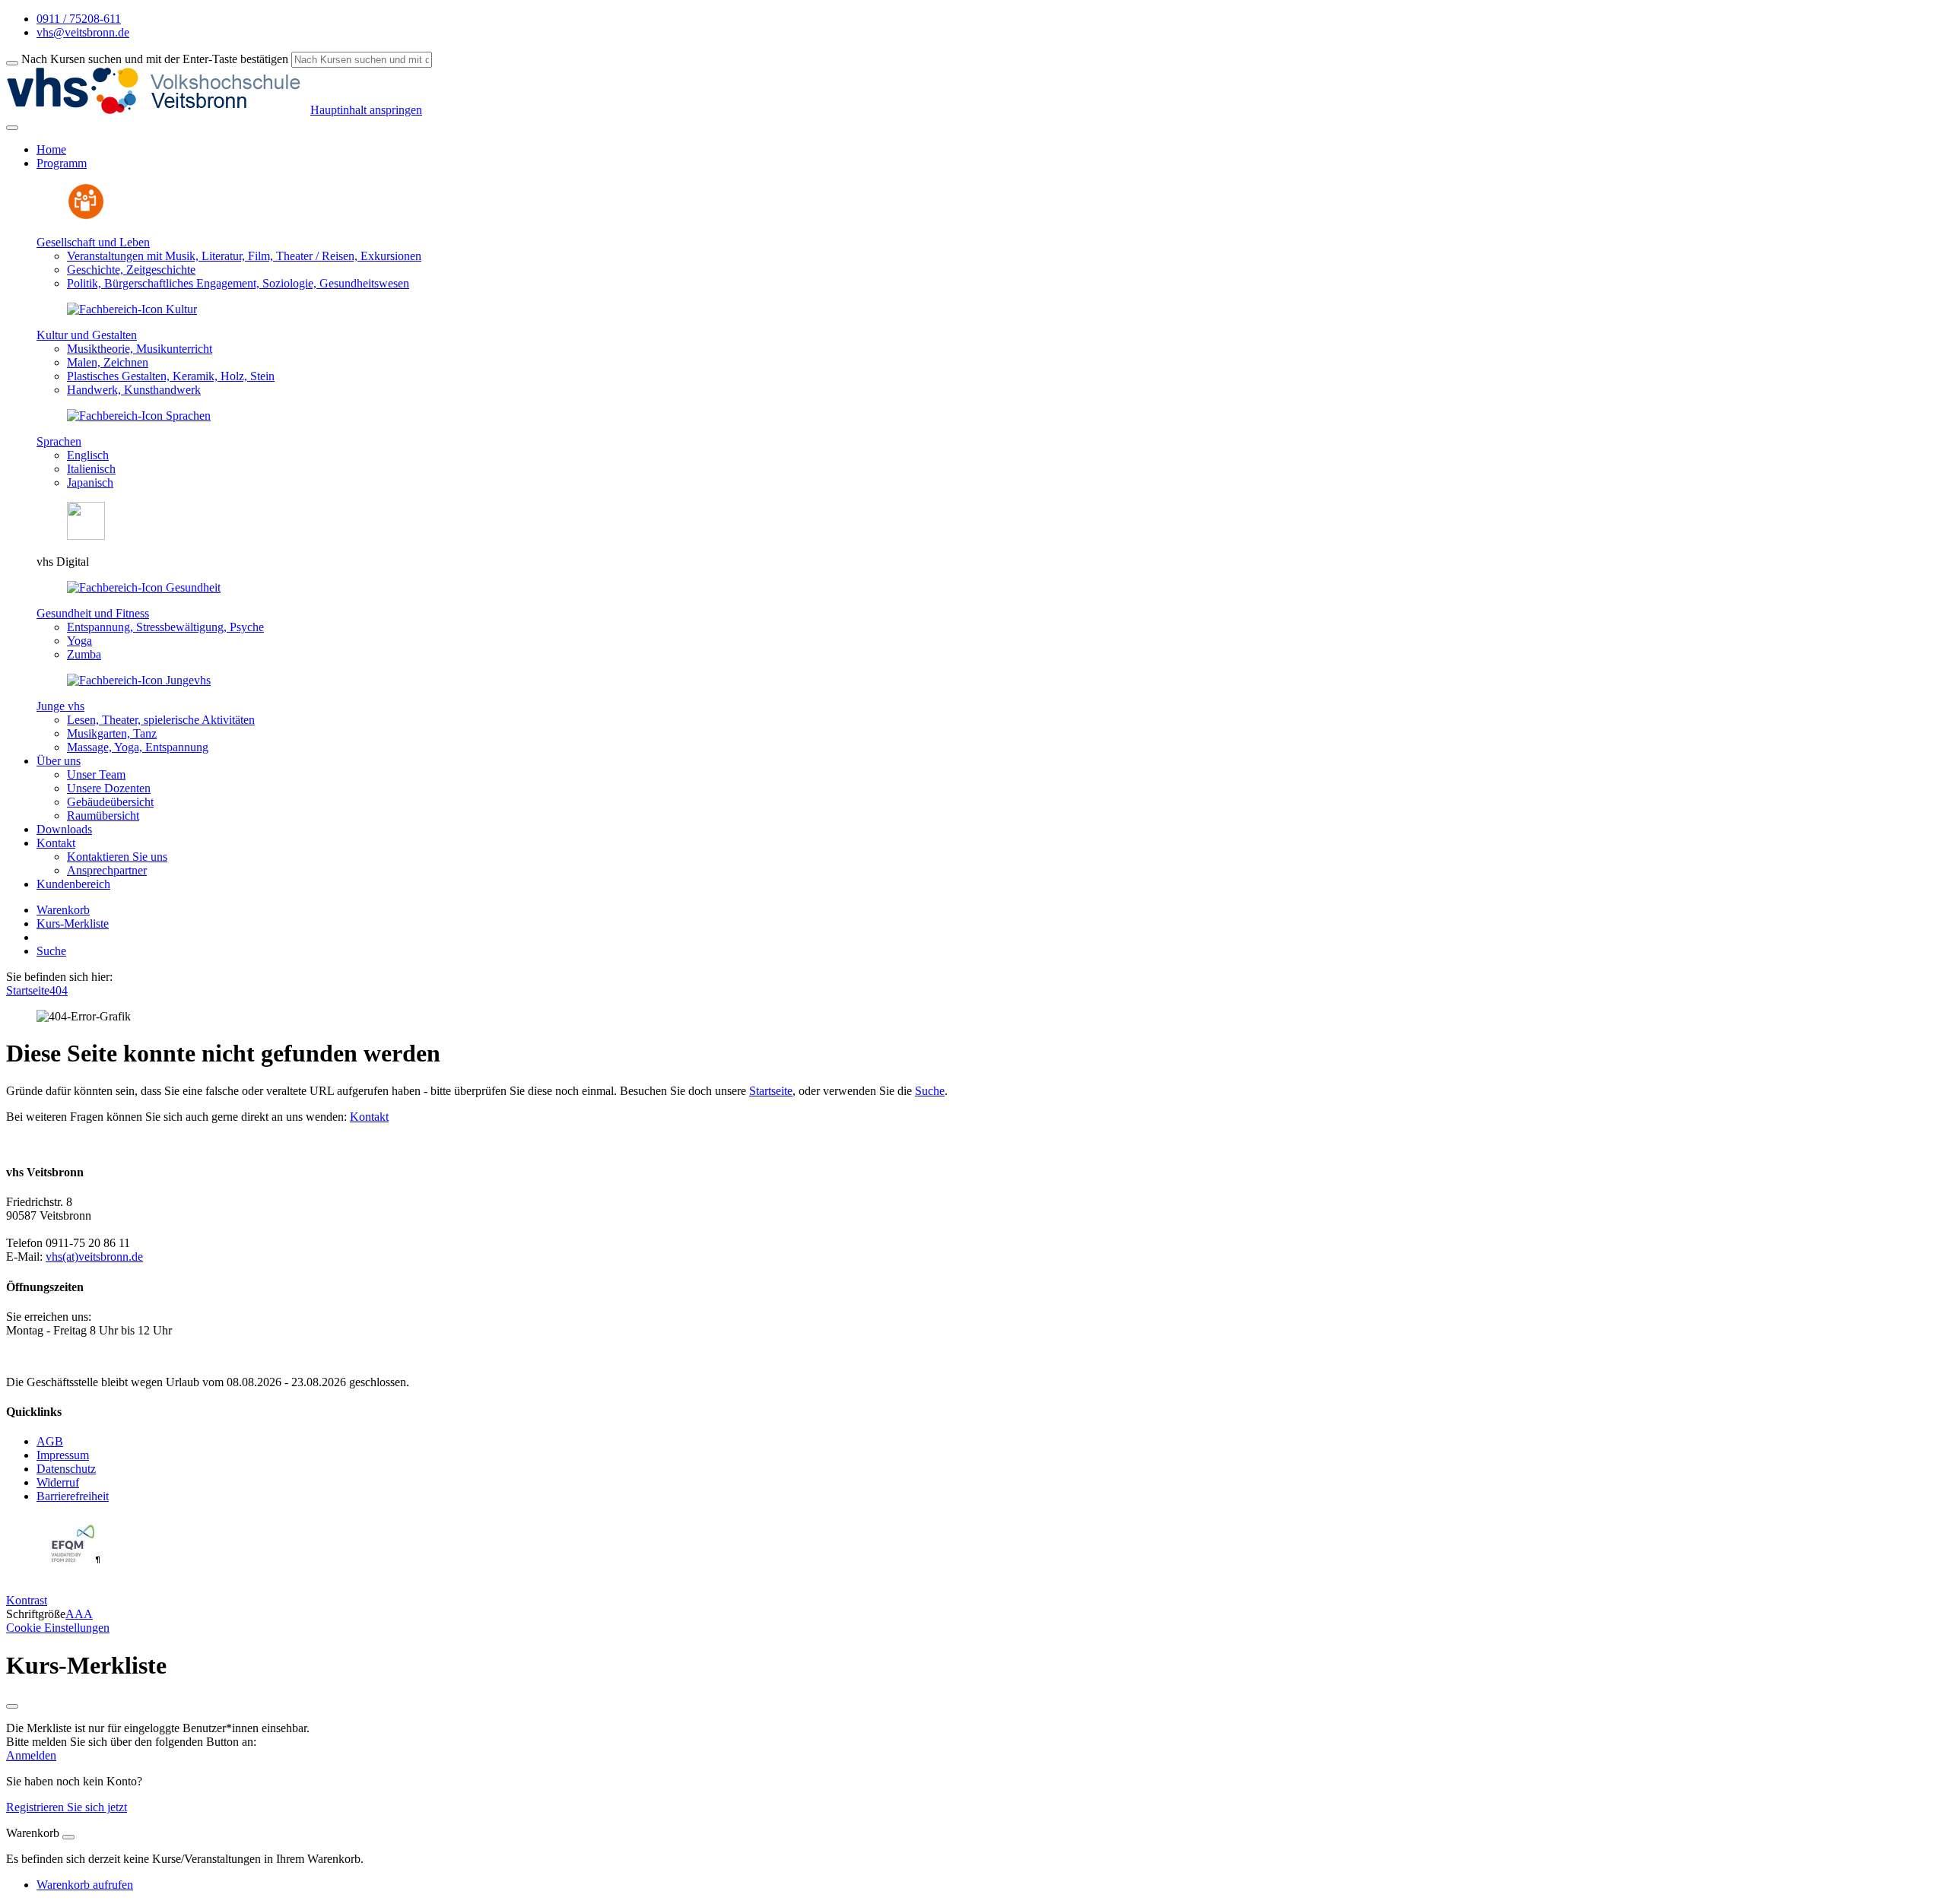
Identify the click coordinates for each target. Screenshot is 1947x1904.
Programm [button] (62, 163)
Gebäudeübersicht (110, 802)
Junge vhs (60, 706)
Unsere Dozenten (109, 788)
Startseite (28, 990)
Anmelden (31, 1755)
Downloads (64, 829)
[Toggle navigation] (12, 128)
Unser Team (96, 774)
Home (51, 149)
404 (59, 990)
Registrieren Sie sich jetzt (67, 1807)
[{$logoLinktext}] (158, 110)
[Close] (68, 1837)
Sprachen (59, 441)
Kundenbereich (73, 884)
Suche (51, 951)
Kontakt (369, 1117)
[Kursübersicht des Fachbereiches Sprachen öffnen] (139, 416)
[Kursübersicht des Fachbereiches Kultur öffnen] (132, 309)
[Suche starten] (12, 63)
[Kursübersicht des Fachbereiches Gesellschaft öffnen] (86, 216)
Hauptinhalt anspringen (366, 110)
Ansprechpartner (107, 870)
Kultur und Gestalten (87, 335)
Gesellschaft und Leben (93, 242)
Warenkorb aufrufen (85, 1885)
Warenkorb (63, 910)
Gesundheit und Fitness (93, 613)
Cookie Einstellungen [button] (58, 1628)
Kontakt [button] (56, 843)
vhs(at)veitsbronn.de (94, 1257)
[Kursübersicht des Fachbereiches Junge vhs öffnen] (139, 680)
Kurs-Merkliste (73, 923)
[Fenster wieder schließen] (12, 1706)
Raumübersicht (103, 816)
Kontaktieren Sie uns (117, 857)
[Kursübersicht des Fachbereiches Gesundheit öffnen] (144, 587)
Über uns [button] (59, 761)
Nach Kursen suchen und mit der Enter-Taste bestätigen (155, 59)
